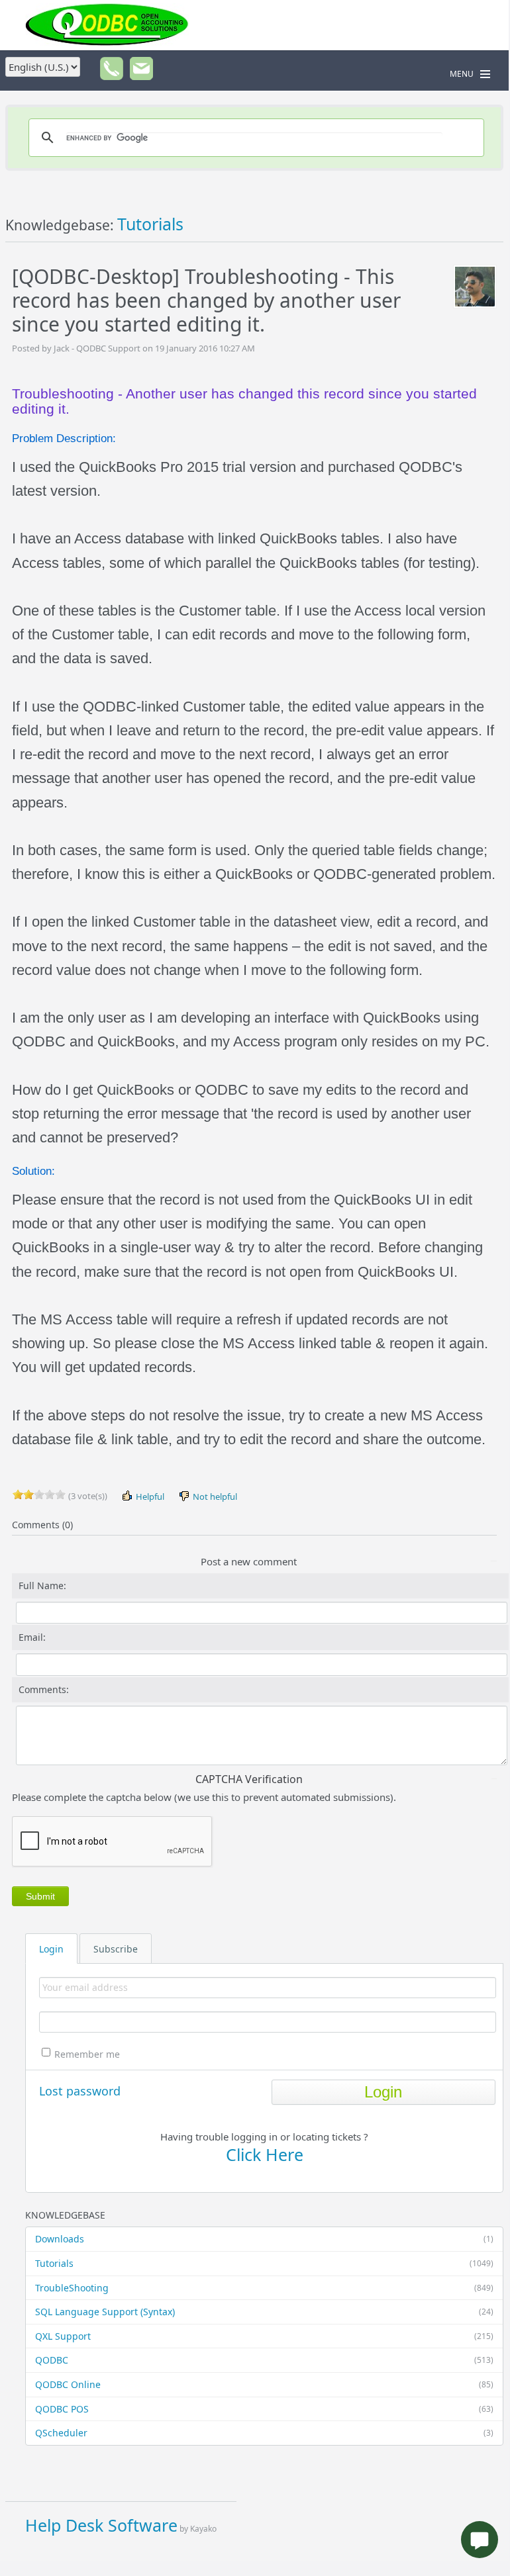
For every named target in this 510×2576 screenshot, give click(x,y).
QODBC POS (265, 2409)
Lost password (80, 2091)
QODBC (265, 2360)
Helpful (149, 1496)
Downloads (265, 2239)
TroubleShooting (265, 2288)
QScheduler (265, 2433)
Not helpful (214, 1496)
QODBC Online (265, 2384)
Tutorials (265, 2263)
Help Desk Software (101, 2525)
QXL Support (265, 2336)
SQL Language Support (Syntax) (265, 2312)
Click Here (265, 2154)
